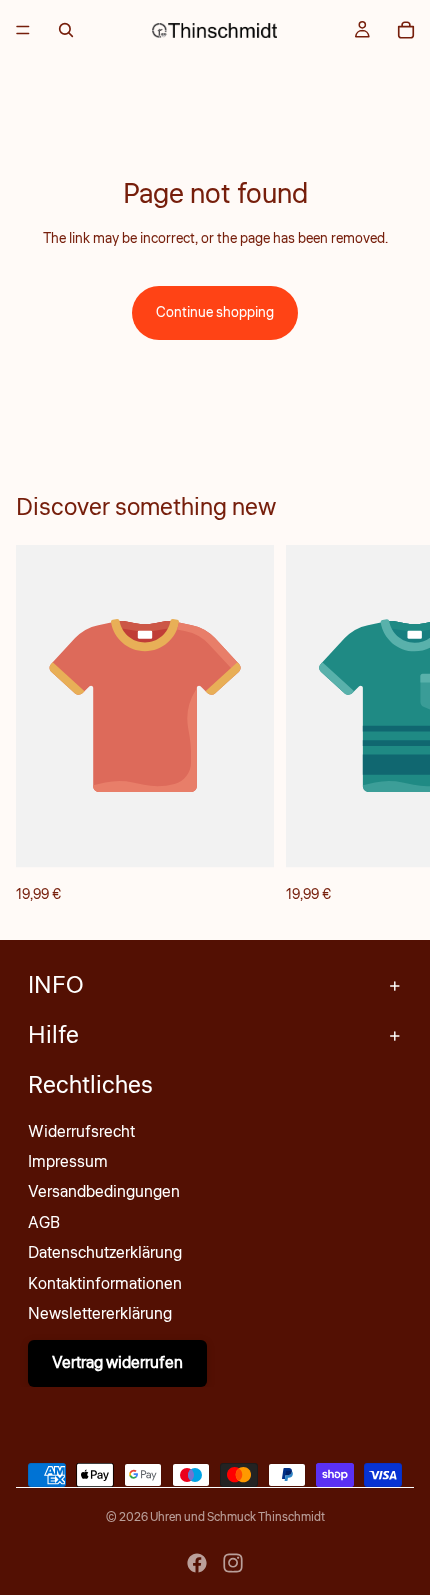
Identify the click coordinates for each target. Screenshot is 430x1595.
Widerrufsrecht (81, 1132)
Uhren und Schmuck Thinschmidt (237, 1517)
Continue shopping (215, 313)
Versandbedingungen (104, 1192)
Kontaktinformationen (105, 1284)
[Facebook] (197, 1563)
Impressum (68, 1162)
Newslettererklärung (100, 1314)
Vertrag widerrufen (117, 1363)
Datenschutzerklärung (105, 1253)
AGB (44, 1223)
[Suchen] (66, 30)
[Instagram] (233, 1563)
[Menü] (23, 30)
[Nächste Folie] (392, 726)
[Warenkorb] (406, 30)
